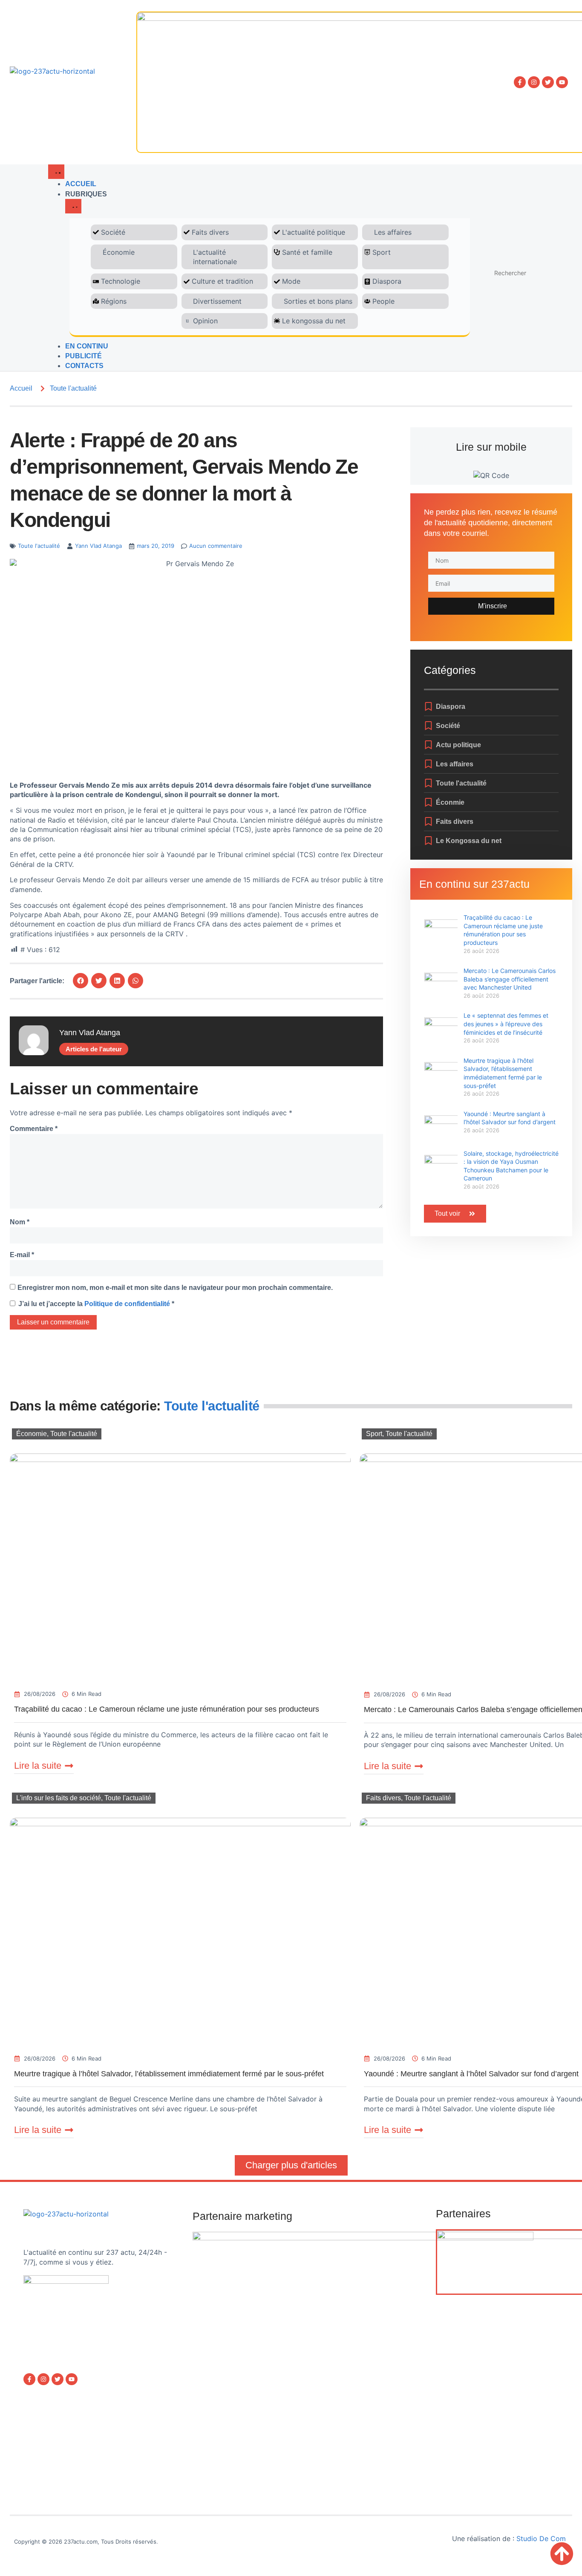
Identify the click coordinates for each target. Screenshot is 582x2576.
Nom (20, 1222)
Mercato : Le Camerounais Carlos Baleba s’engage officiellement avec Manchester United (510, 979)
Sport (374, 1434)
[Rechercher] (490, 260)
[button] (81, 981)
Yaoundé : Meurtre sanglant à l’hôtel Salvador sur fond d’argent (471, 2074)
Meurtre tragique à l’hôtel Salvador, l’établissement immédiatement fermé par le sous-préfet (169, 2074)
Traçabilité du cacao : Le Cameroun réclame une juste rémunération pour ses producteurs (167, 1709)
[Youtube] (562, 82)
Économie (32, 1434)
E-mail (22, 1255)
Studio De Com (542, 2539)
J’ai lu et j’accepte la (96, 1304)
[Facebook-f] (520, 82)
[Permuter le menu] (56, 172)
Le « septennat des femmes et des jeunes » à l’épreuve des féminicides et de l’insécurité (506, 1024)
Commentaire (34, 1129)
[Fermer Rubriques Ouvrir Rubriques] (73, 206)
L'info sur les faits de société (59, 1798)
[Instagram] (534, 82)
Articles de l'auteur (94, 1049)
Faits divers (383, 1798)
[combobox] (527, 273)
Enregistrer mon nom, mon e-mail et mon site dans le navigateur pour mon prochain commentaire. (175, 1288)
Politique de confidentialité (128, 1304)
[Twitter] (548, 82)
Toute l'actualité (73, 388)
